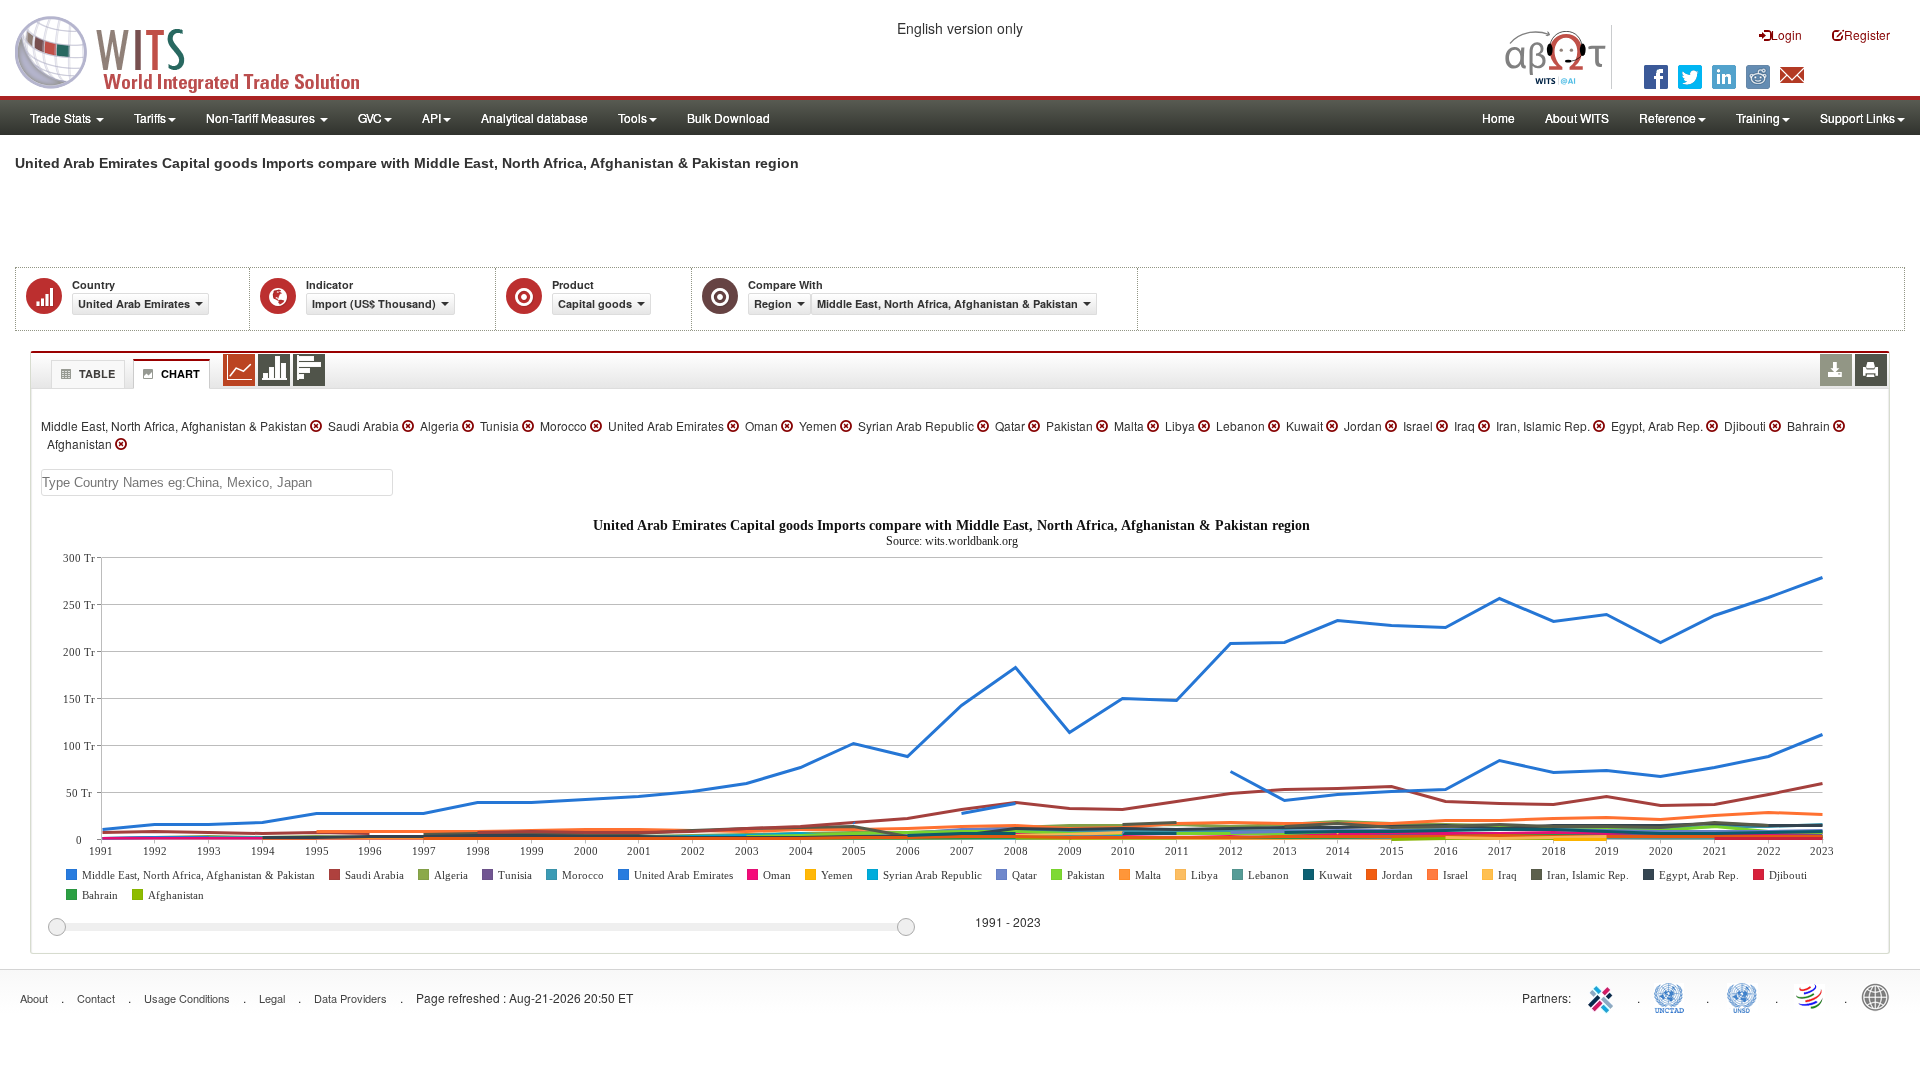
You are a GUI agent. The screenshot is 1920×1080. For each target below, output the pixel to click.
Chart (180, 373)
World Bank (1880, 996)
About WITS (1577, 117)
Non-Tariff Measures (262, 117)
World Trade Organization (1811, 996)
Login (1786, 34)
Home (1498, 117)
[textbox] (217, 482)
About (34, 998)
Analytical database (534, 117)
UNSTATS (1742, 996)
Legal (272, 998)
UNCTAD (1673, 996)
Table (97, 373)
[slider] (481, 928)
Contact (96, 998)
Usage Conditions (187, 998)
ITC (1604, 996)
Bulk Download (728, 117)
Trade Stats (62, 117)
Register (1867, 34)
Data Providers (350, 998)
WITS (200, 50)
